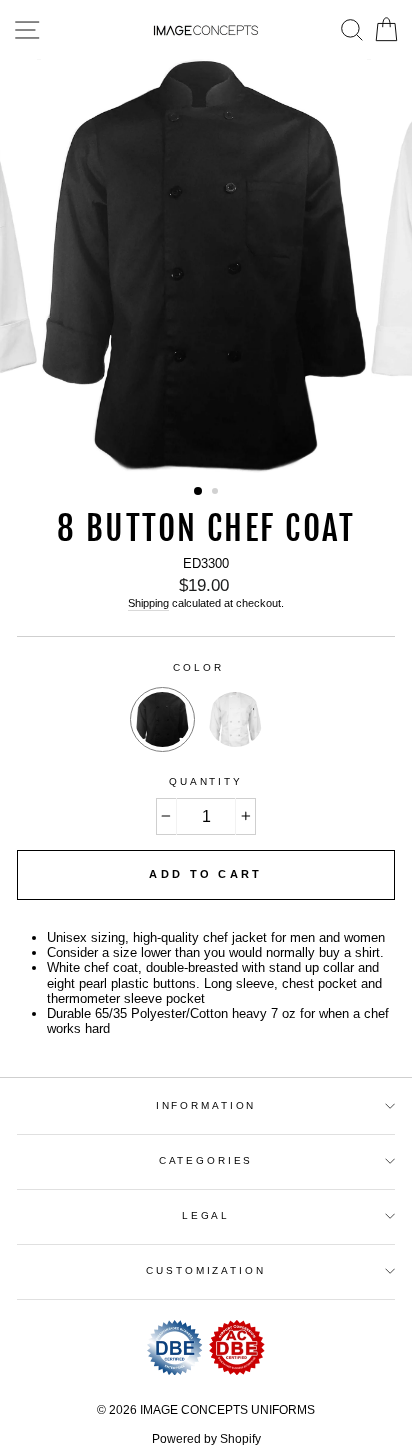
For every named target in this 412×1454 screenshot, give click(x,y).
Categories (206, 1160)
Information (206, 1105)
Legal (206, 1215)
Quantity (206, 781)
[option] (206, 266)
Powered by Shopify (206, 1439)
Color (198, 667)
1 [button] (199, 492)
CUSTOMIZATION (205, 1270)
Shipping (148, 603)
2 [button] (217, 493)
